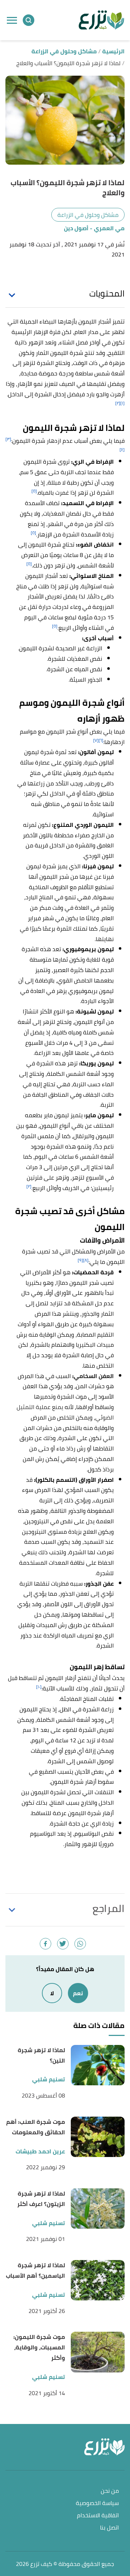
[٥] (34, 491)
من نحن (110, 2491)
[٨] (86, 1260)
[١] (122, 403)
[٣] (8, 439)
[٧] (96, 740)
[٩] (80, 1260)
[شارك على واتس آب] (80, 1944)
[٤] (122, 449)
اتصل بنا (109, 2528)
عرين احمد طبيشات (40, 2151)
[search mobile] (29, 20)
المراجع (109, 1908)
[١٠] (39, 1687)
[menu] (12, 20)
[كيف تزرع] (101, 20)
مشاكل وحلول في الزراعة (88, 215)
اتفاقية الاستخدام (98, 2516)
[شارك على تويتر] (63, 1944)
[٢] (118, 403)
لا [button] (52, 1993)
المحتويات (107, 294)
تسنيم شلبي (49, 2079)
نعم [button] (78, 1993)
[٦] (101, 740)
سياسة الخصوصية (97, 2503)
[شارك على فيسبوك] (45, 1944)
